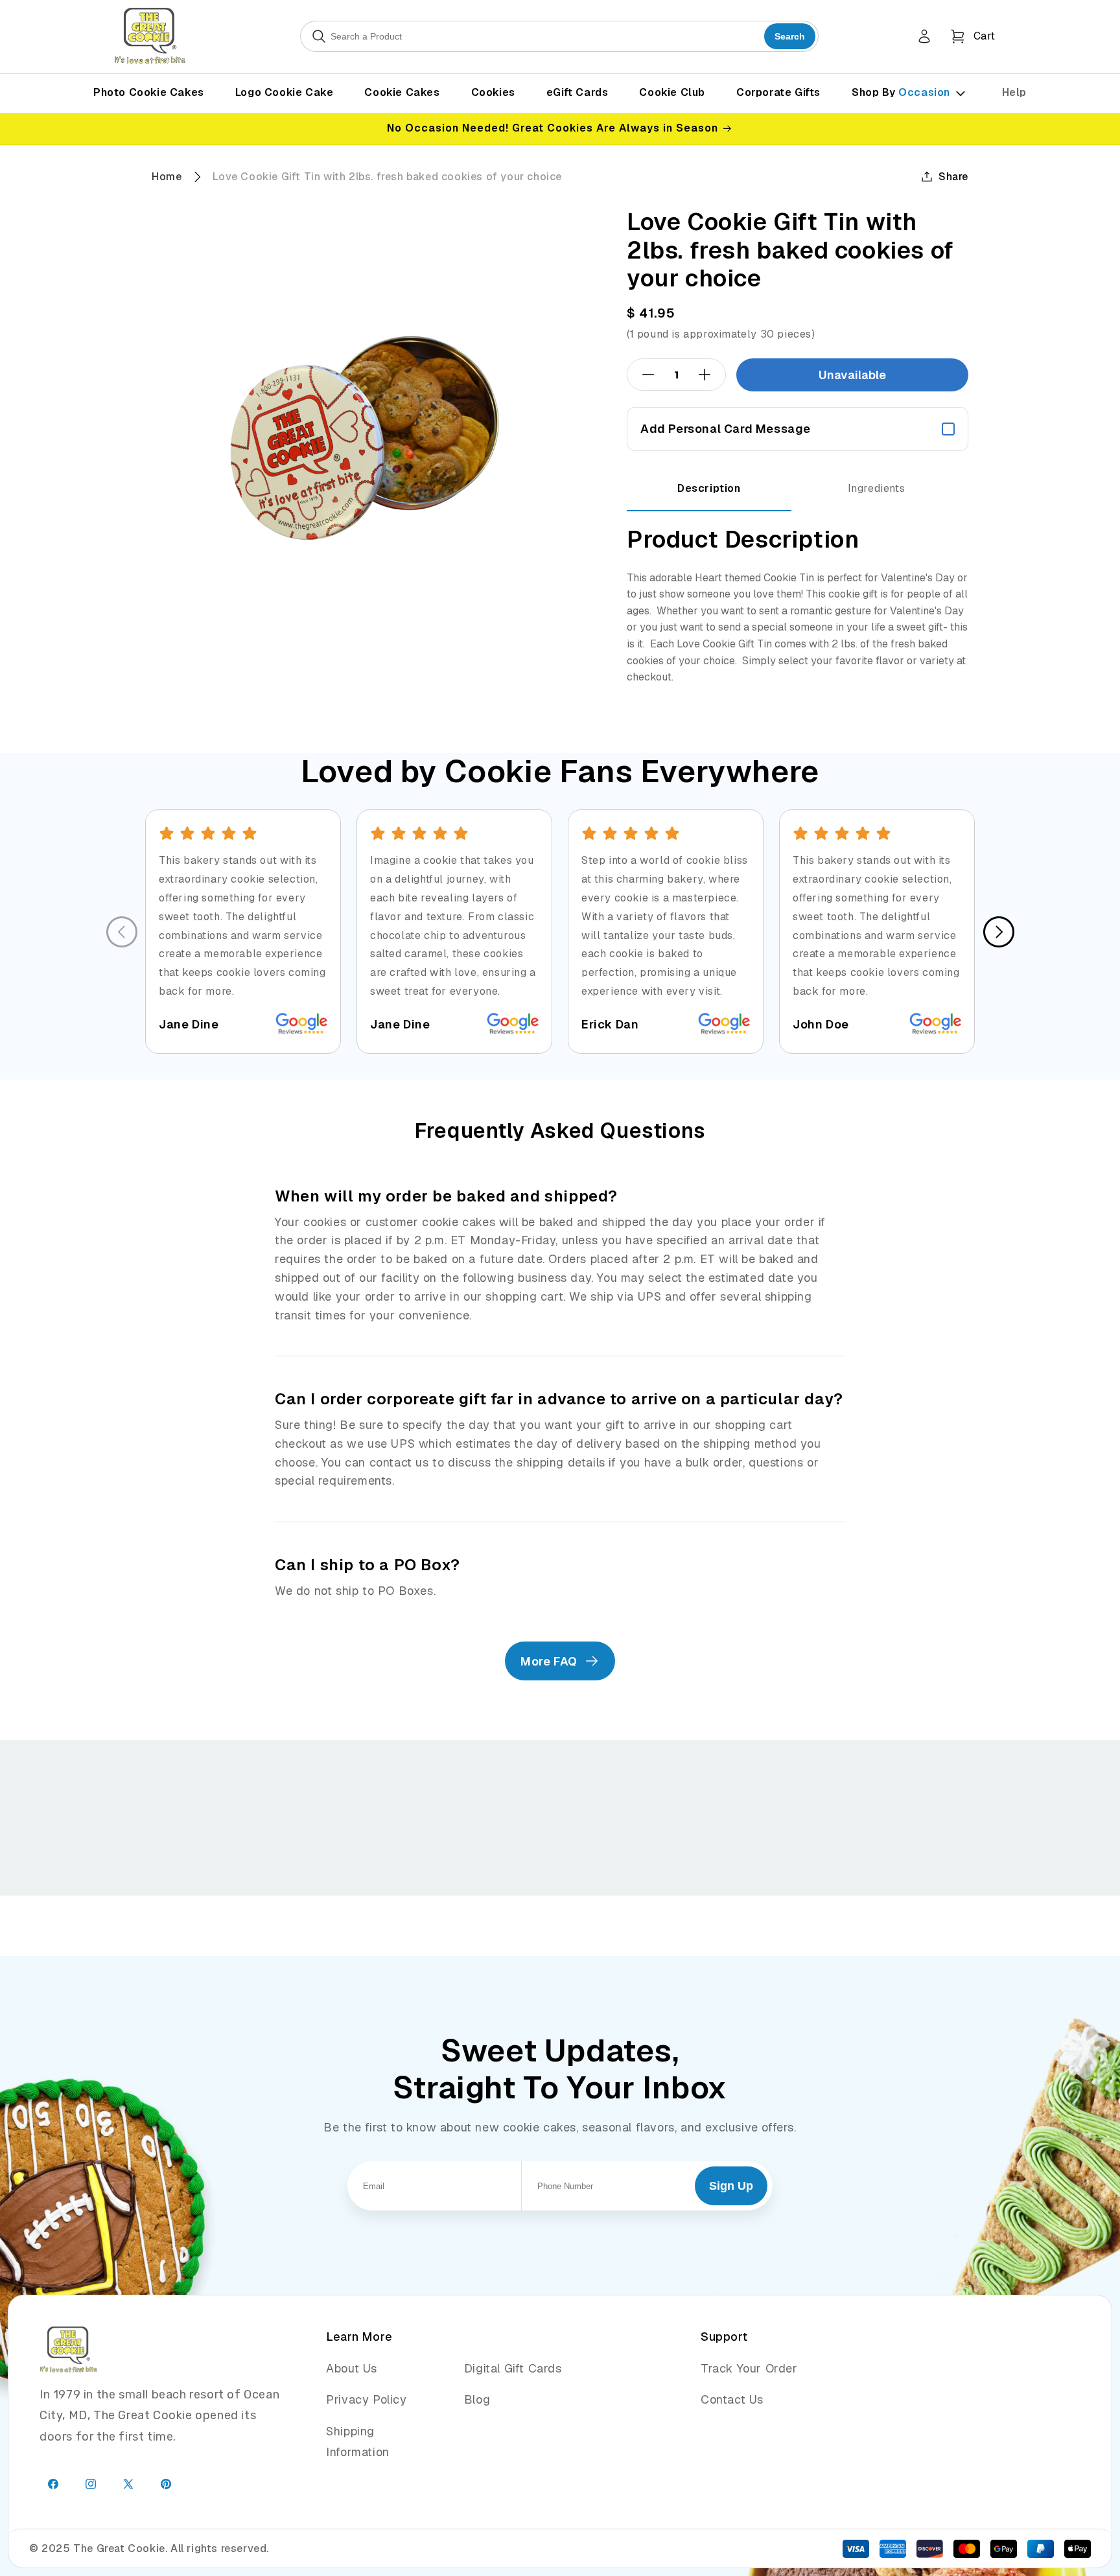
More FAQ (549, 1661)
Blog (477, 2399)
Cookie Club (672, 92)
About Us (352, 2368)
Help (1014, 92)
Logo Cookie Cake (285, 92)
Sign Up (731, 2186)
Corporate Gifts (778, 92)
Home (167, 177)
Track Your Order (749, 2368)
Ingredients (877, 488)
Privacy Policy (366, 2399)
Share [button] (953, 177)
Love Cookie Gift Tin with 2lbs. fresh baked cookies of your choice (387, 177)
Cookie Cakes (402, 92)
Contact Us (732, 2399)
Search (790, 36)
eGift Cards (577, 92)
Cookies (493, 92)
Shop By (901, 92)
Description (709, 488)
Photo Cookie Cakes (149, 92)
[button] (973, 36)
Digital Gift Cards (513, 2368)
